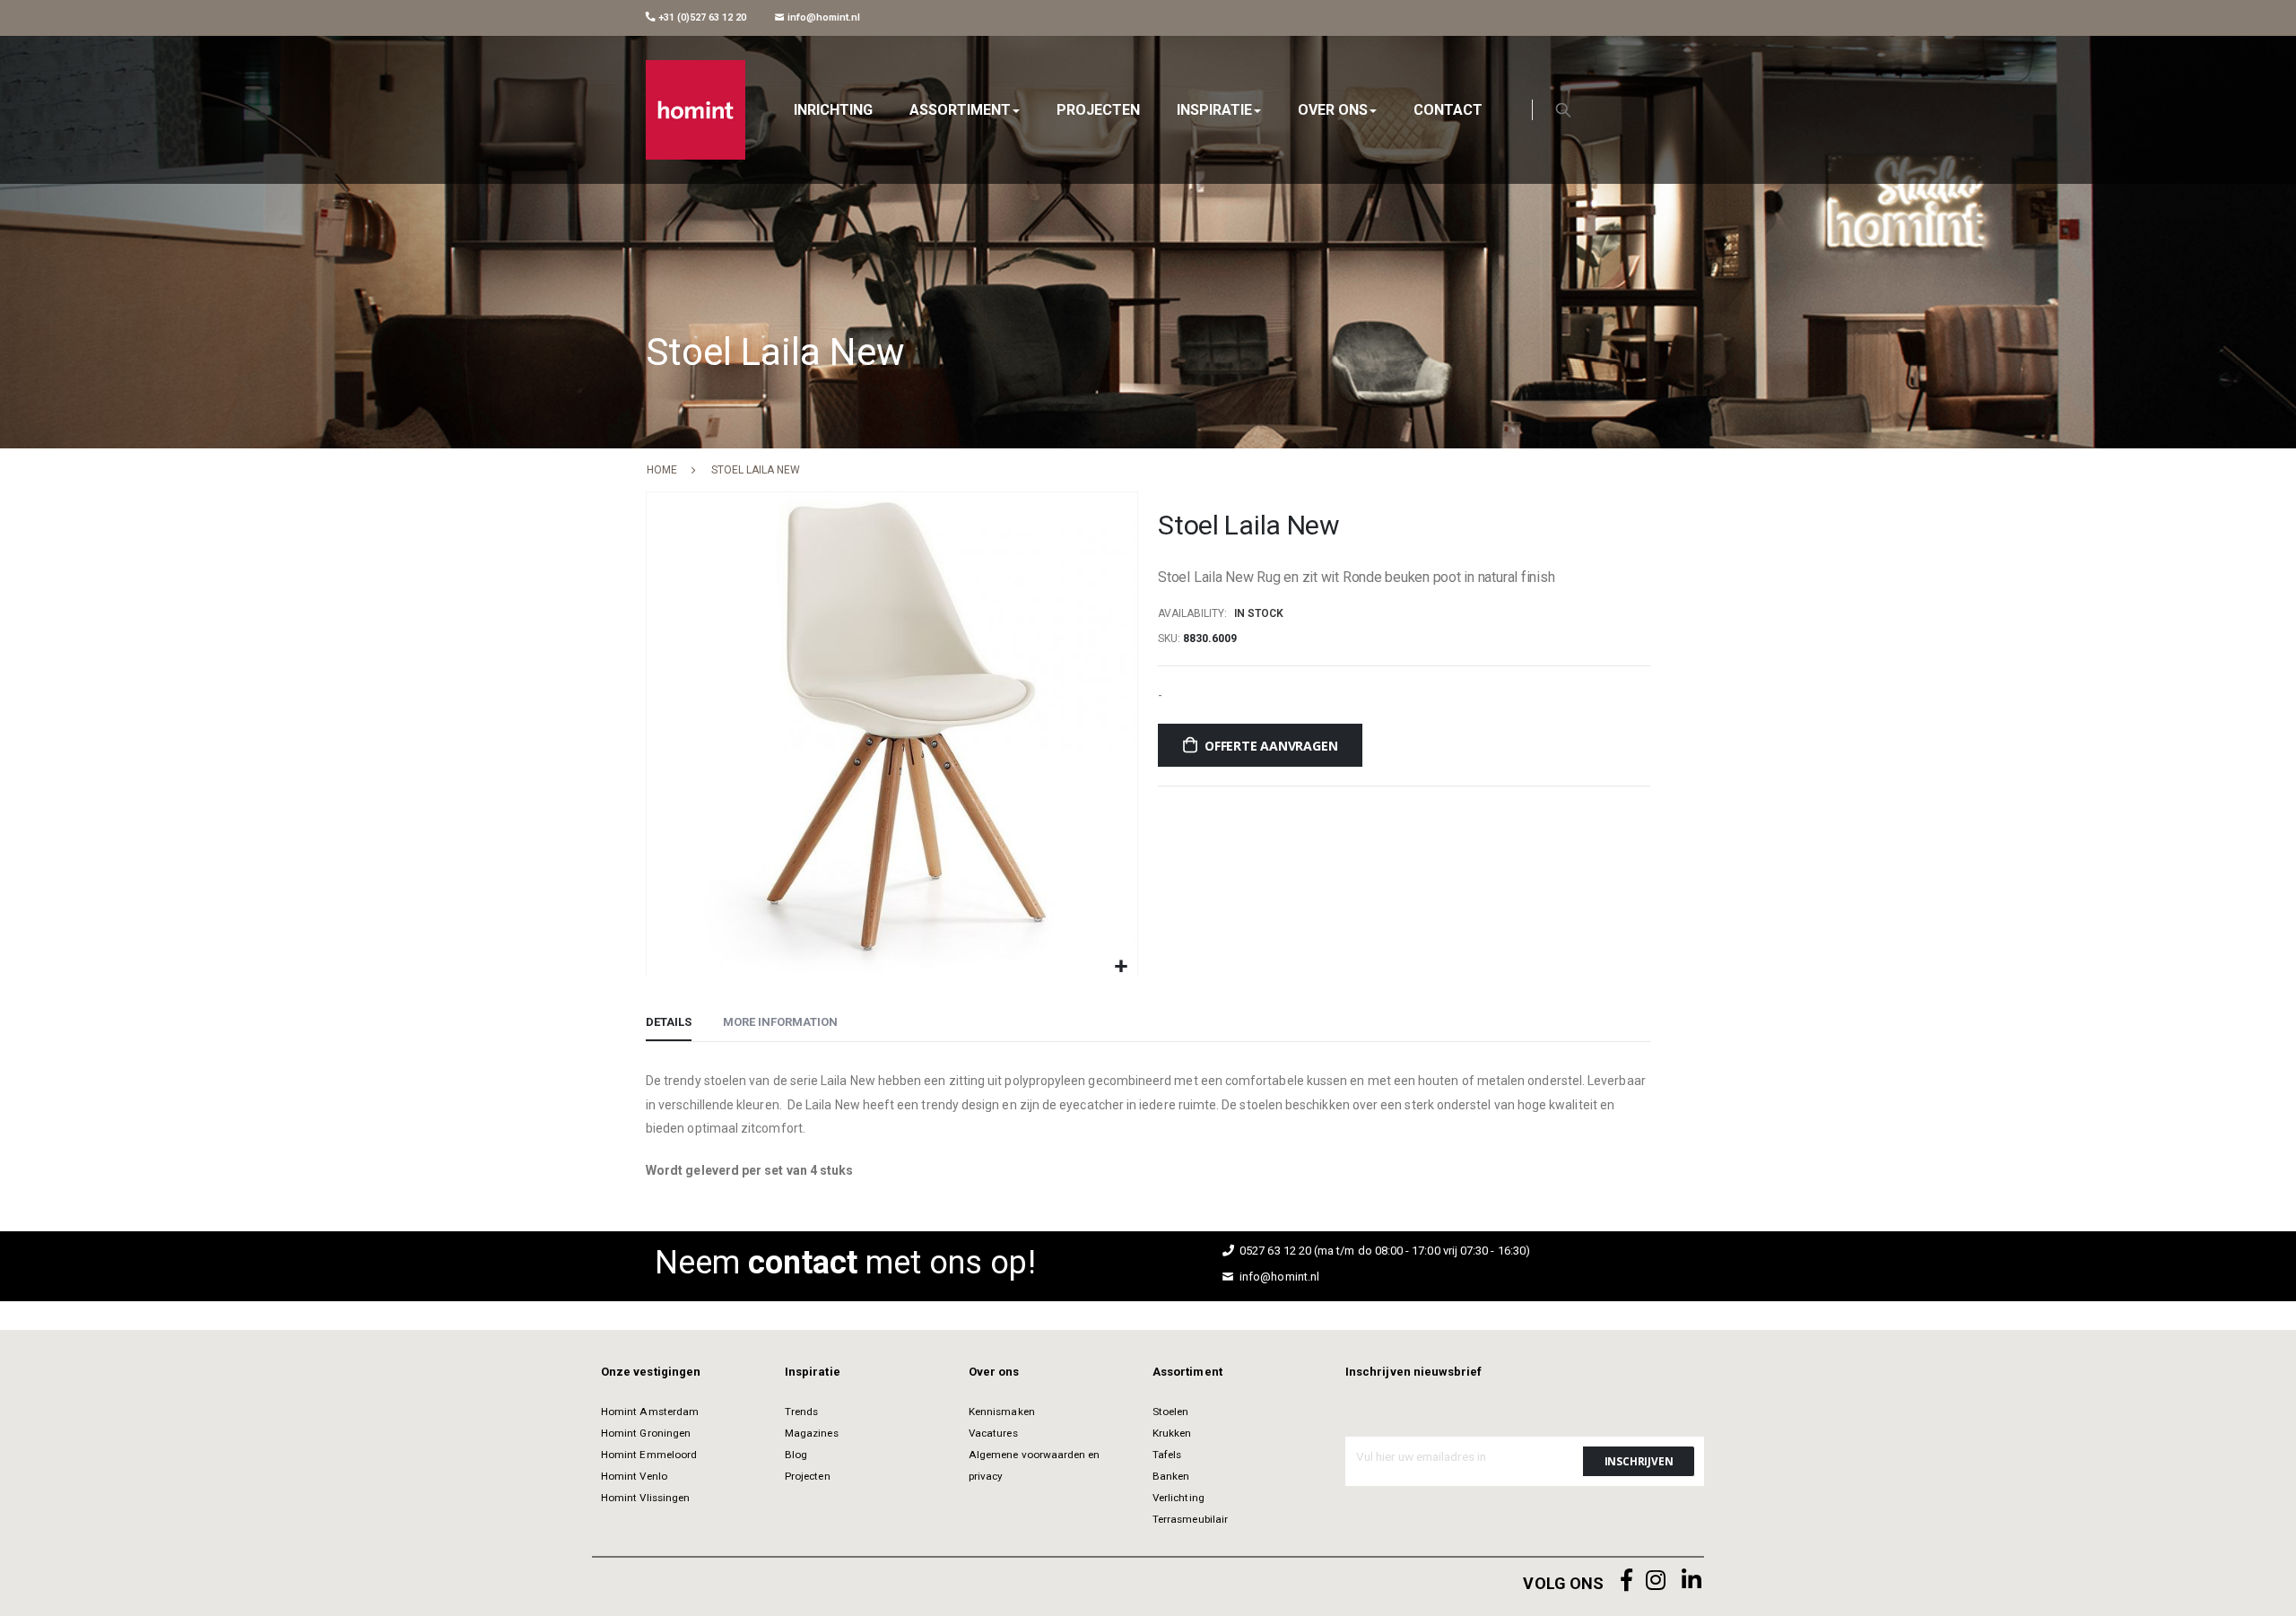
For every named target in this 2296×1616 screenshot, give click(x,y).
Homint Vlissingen (645, 1498)
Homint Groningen (646, 1433)
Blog (796, 1455)
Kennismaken (1002, 1412)
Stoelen (1170, 1412)
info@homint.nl (822, 17)
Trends (801, 1412)
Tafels (1167, 1455)
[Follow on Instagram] (1656, 1581)
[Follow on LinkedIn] (1692, 1581)
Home (662, 470)
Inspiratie (813, 1372)
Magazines (812, 1433)
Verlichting (1178, 1498)
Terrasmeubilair (1190, 1519)
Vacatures (993, 1433)
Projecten (808, 1476)
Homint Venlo (634, 1476)
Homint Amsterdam (650, 1412)
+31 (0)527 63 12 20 (701, 17)
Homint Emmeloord (649, 1455)
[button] (1122, 967)
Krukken (1172, 1433)
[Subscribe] (1639, 1461)
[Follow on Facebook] (1627, 1581)
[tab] (669, 1023)
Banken (1171, 1476)
